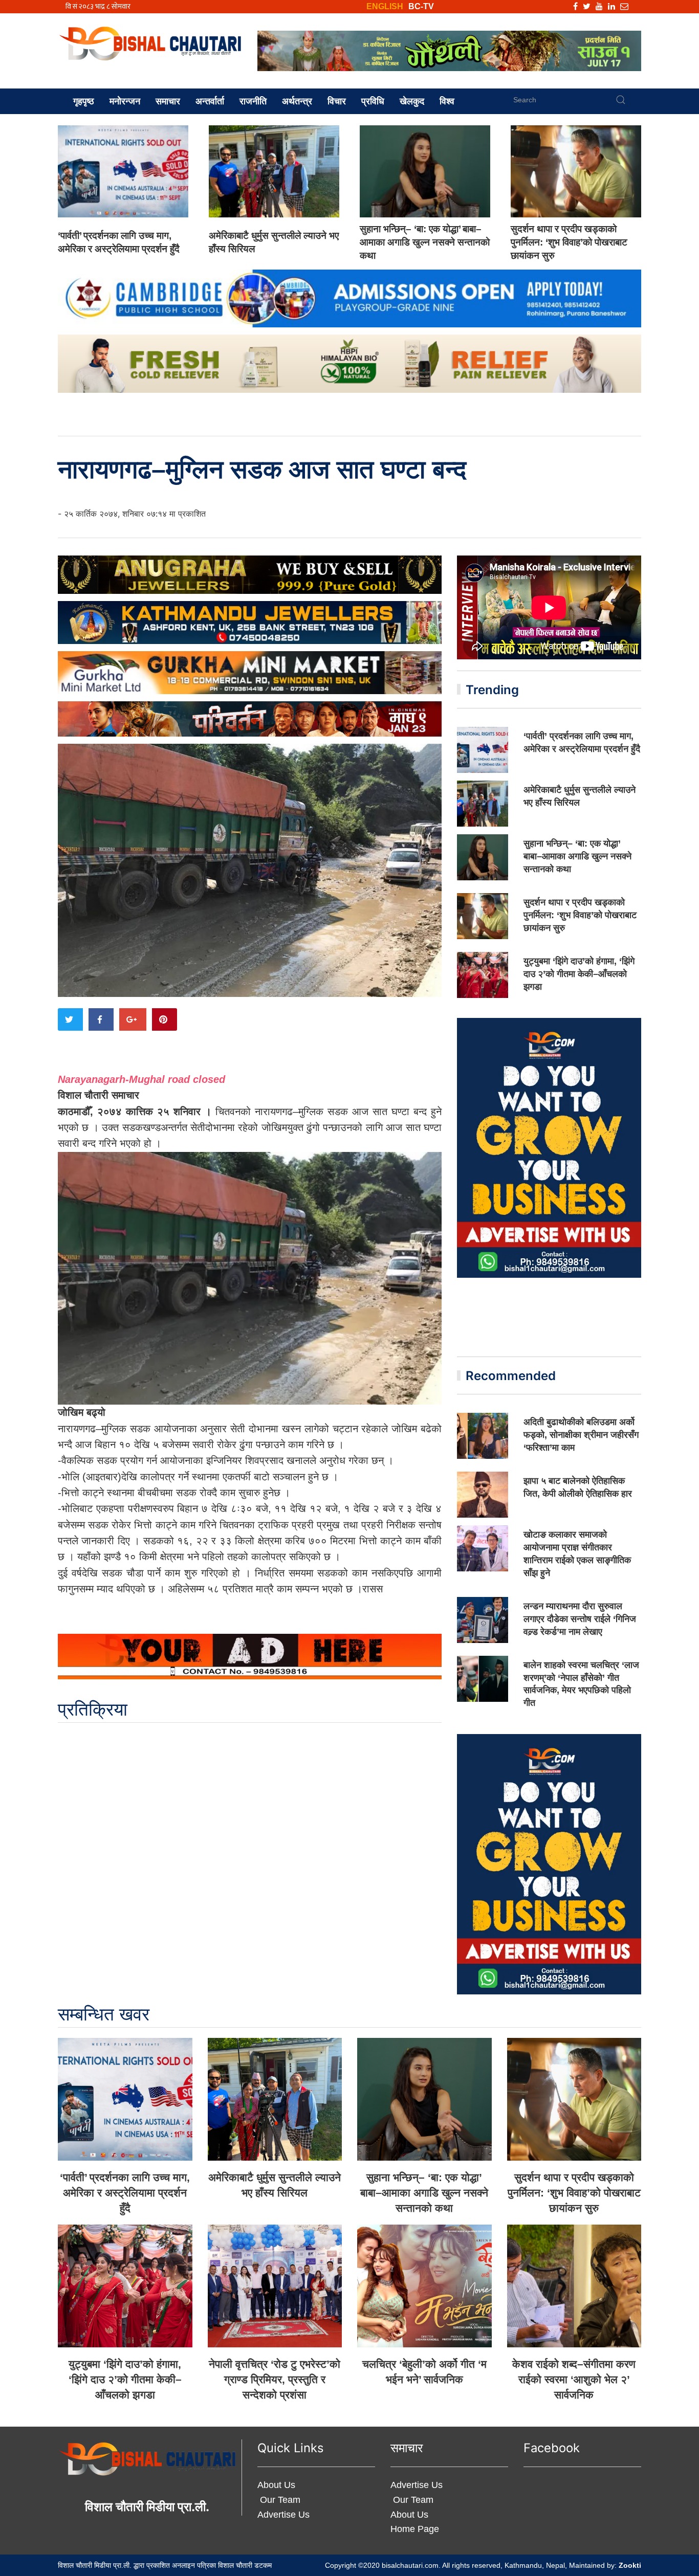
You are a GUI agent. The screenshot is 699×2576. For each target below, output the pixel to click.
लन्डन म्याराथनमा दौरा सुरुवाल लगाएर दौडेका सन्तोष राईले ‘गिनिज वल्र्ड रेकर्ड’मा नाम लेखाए (580, 1619)
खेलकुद (412, 101)
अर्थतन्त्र (297, 101)
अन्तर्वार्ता (210, 101)
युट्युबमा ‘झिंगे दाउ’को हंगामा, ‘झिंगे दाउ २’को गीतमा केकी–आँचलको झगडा (579, 974)
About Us (276, 2485)
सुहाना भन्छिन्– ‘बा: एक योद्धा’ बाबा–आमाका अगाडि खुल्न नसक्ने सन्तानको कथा (425, 242)
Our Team (279, 2500)
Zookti (630, 2565)
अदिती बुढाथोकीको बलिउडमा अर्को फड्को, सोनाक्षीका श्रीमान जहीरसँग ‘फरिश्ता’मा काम (581, 1435)
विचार (337, 101)
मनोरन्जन (125, 101)
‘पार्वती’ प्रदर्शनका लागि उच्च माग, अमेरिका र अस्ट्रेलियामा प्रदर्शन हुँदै (125, 2193)
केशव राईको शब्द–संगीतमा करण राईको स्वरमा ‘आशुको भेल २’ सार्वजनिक (574, 2379)
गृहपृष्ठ (84, 101)
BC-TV (421, 6)
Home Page (415, 2529)
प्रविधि (373, 101)
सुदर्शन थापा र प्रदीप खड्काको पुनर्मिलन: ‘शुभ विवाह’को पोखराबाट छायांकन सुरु (569, 242)
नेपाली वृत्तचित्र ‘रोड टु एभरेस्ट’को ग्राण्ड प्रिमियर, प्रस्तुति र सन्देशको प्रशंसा (275, 2379)
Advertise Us (283, 2515)
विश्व (447, 101)
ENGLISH (385, 6)
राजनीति (253, 101)
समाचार (168, 101)
